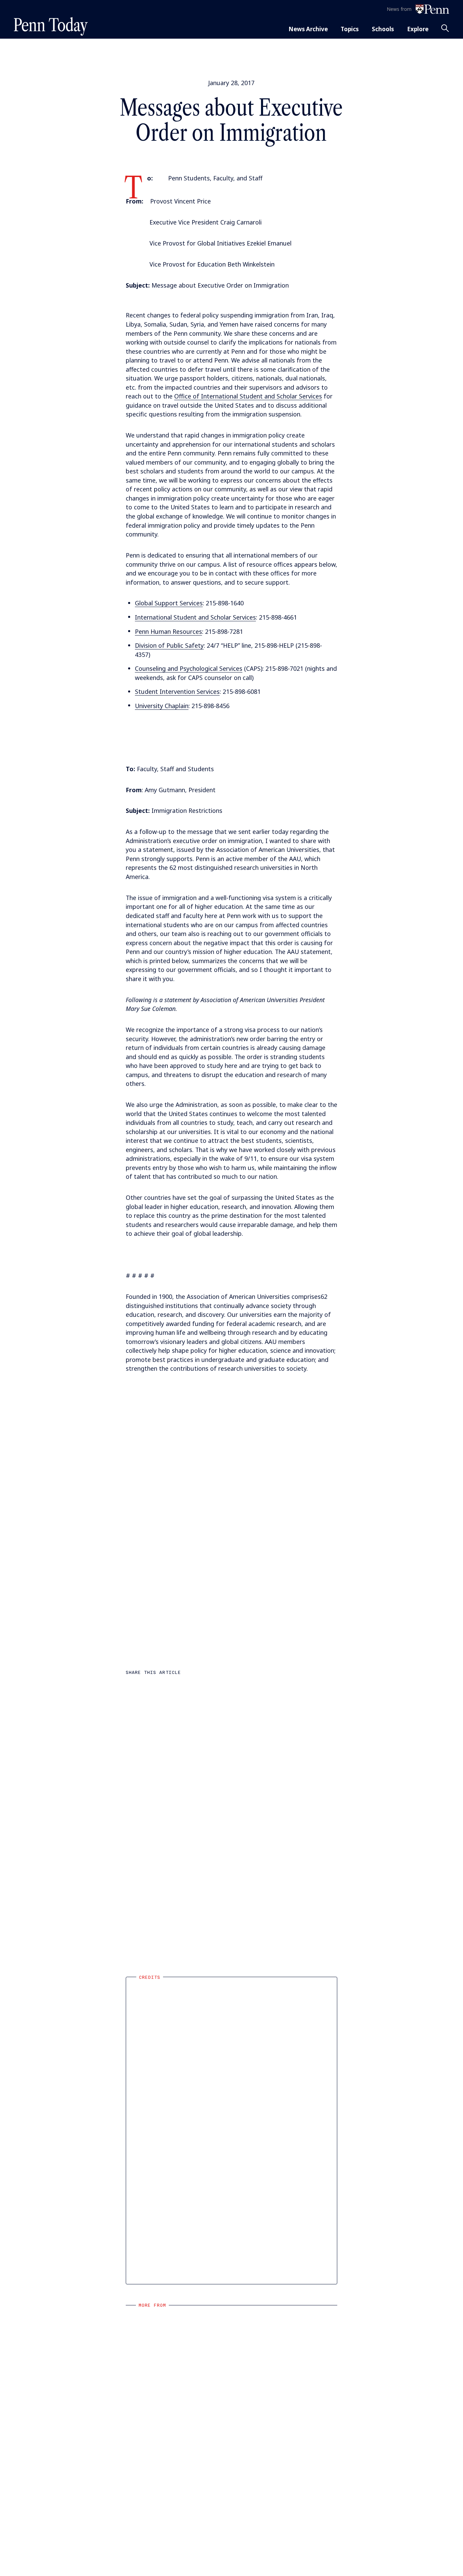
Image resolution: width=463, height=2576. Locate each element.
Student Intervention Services (177, 691)
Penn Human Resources (168, 631)
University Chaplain (162, 706)
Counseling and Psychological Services (189, 668)
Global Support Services (169, 603)
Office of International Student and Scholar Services (248, 396)
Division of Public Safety (169, 645)
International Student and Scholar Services (195, 617)
